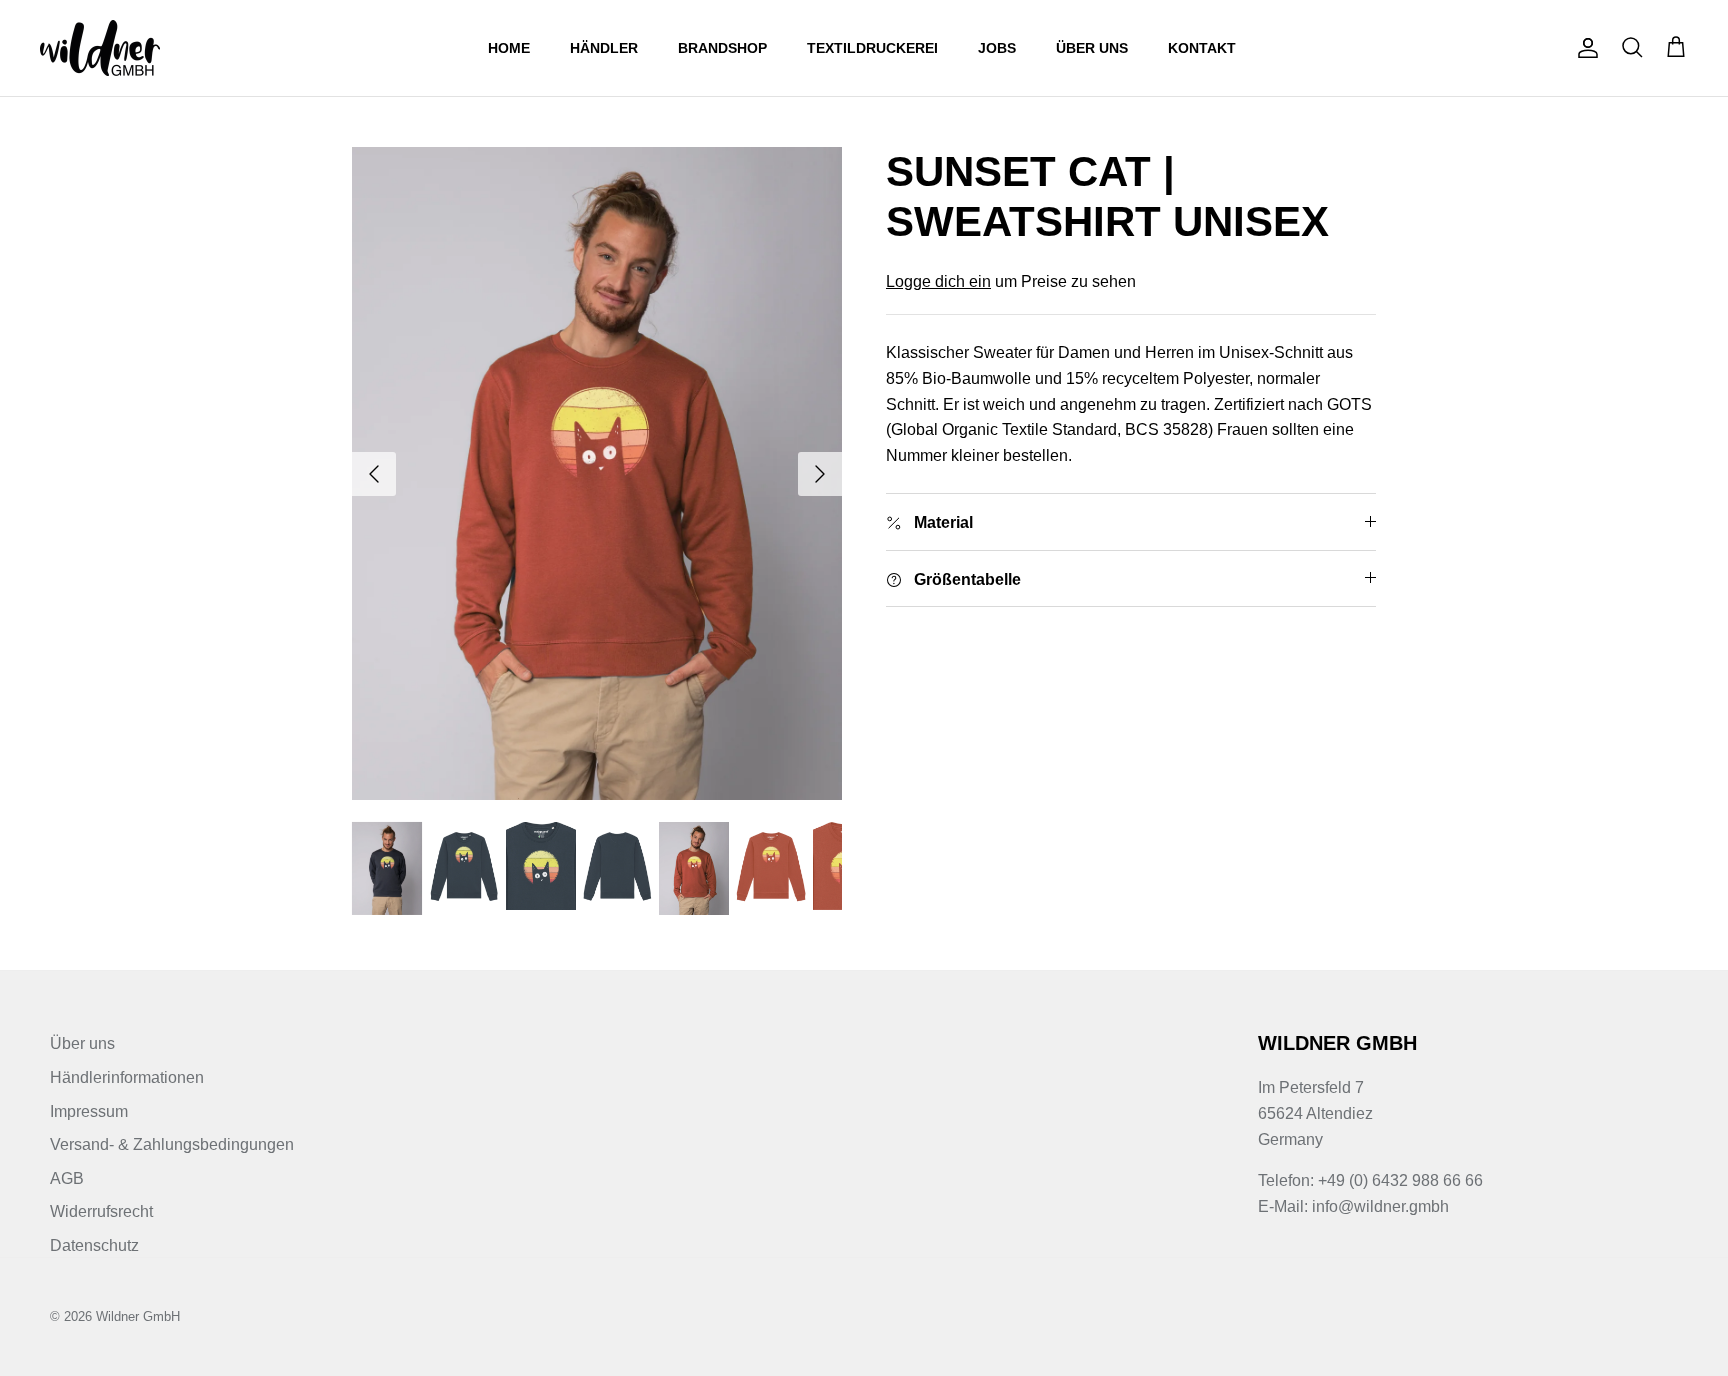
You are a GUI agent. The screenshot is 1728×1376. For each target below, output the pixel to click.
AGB (67, 1178)
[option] (597, 473)
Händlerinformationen (127, 1077)
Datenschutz (94, 1245)
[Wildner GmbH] (100, 48)
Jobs (997, 48)
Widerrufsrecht (101, 1211)
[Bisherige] (374, 474)
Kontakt (1202, 48)
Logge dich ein (938, 281)
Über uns (1092, 48)
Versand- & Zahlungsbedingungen (172, 1144)
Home (509, 48)
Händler (604, 48)
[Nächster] (820, 474)
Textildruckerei (872, 48)
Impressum (89, 1111)
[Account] (1584, 48)
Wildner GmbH (138, 1316)
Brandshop (722, 48)
